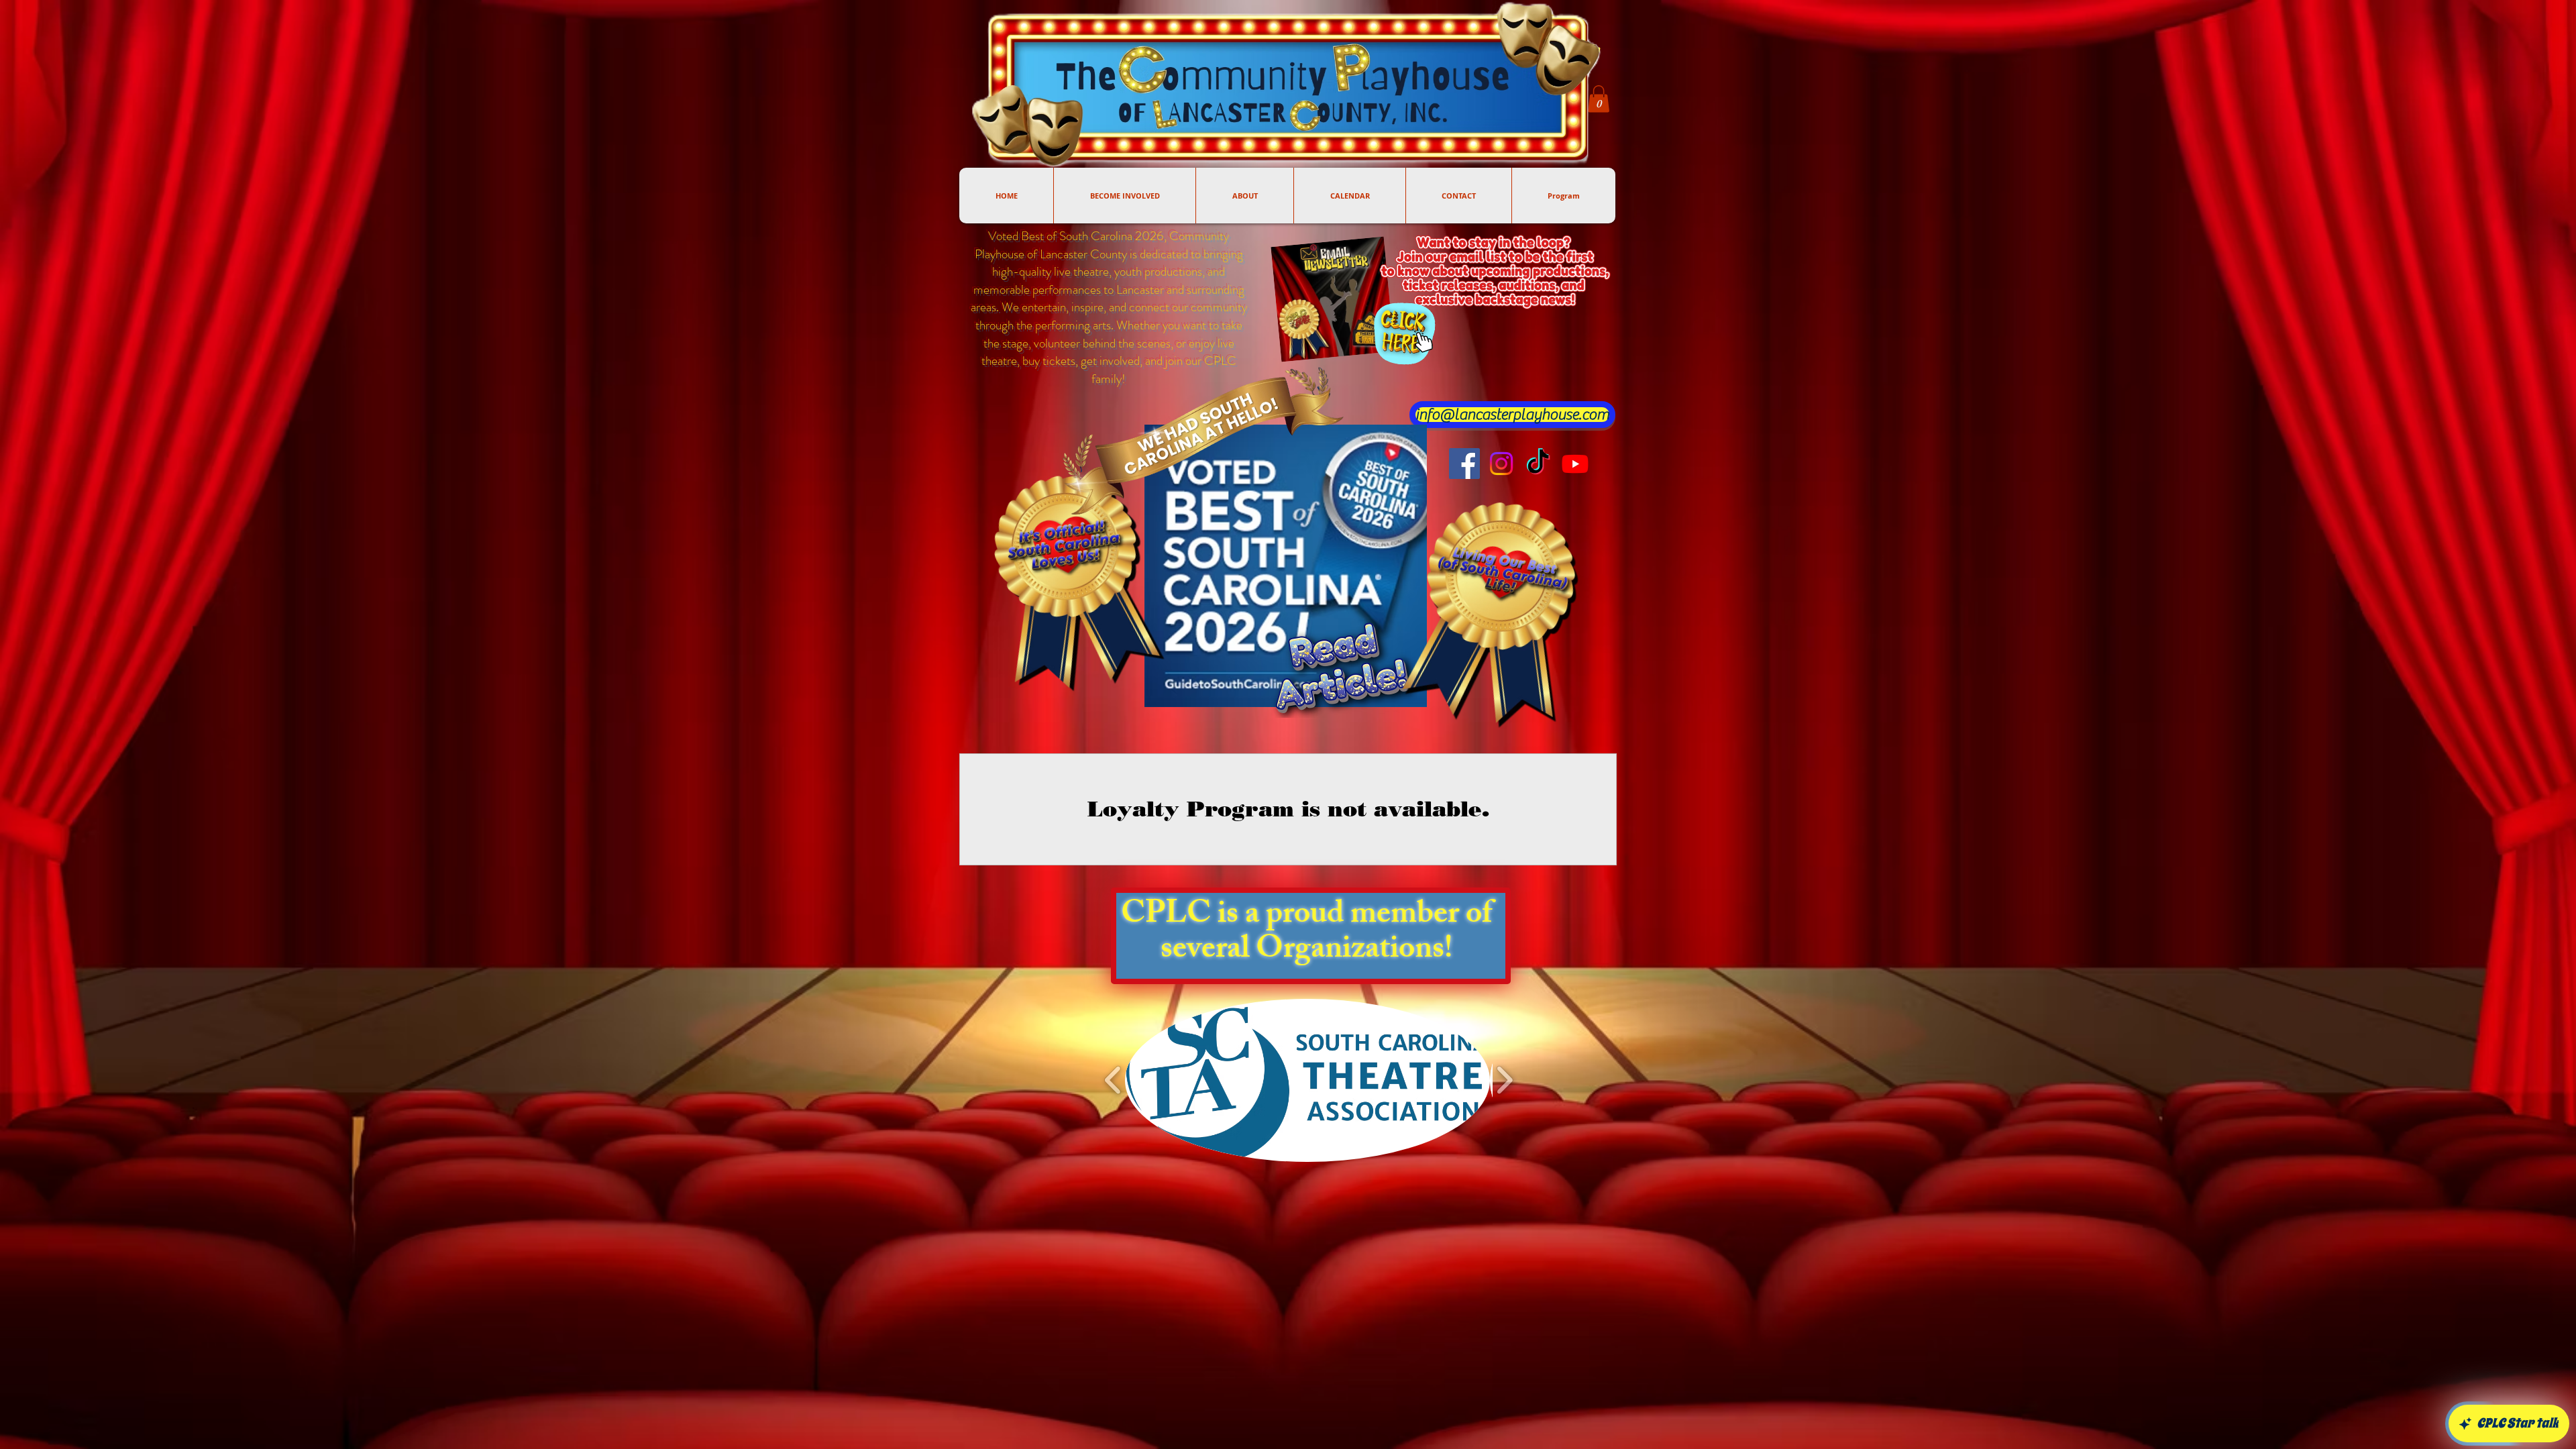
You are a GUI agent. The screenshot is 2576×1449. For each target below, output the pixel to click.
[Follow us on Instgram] (1501, 464)
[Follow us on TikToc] (1538, 464)
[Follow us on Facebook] (1464, 464)
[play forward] (1504, 1080)
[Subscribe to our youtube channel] (1575, 464)
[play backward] (1113, 1080)
